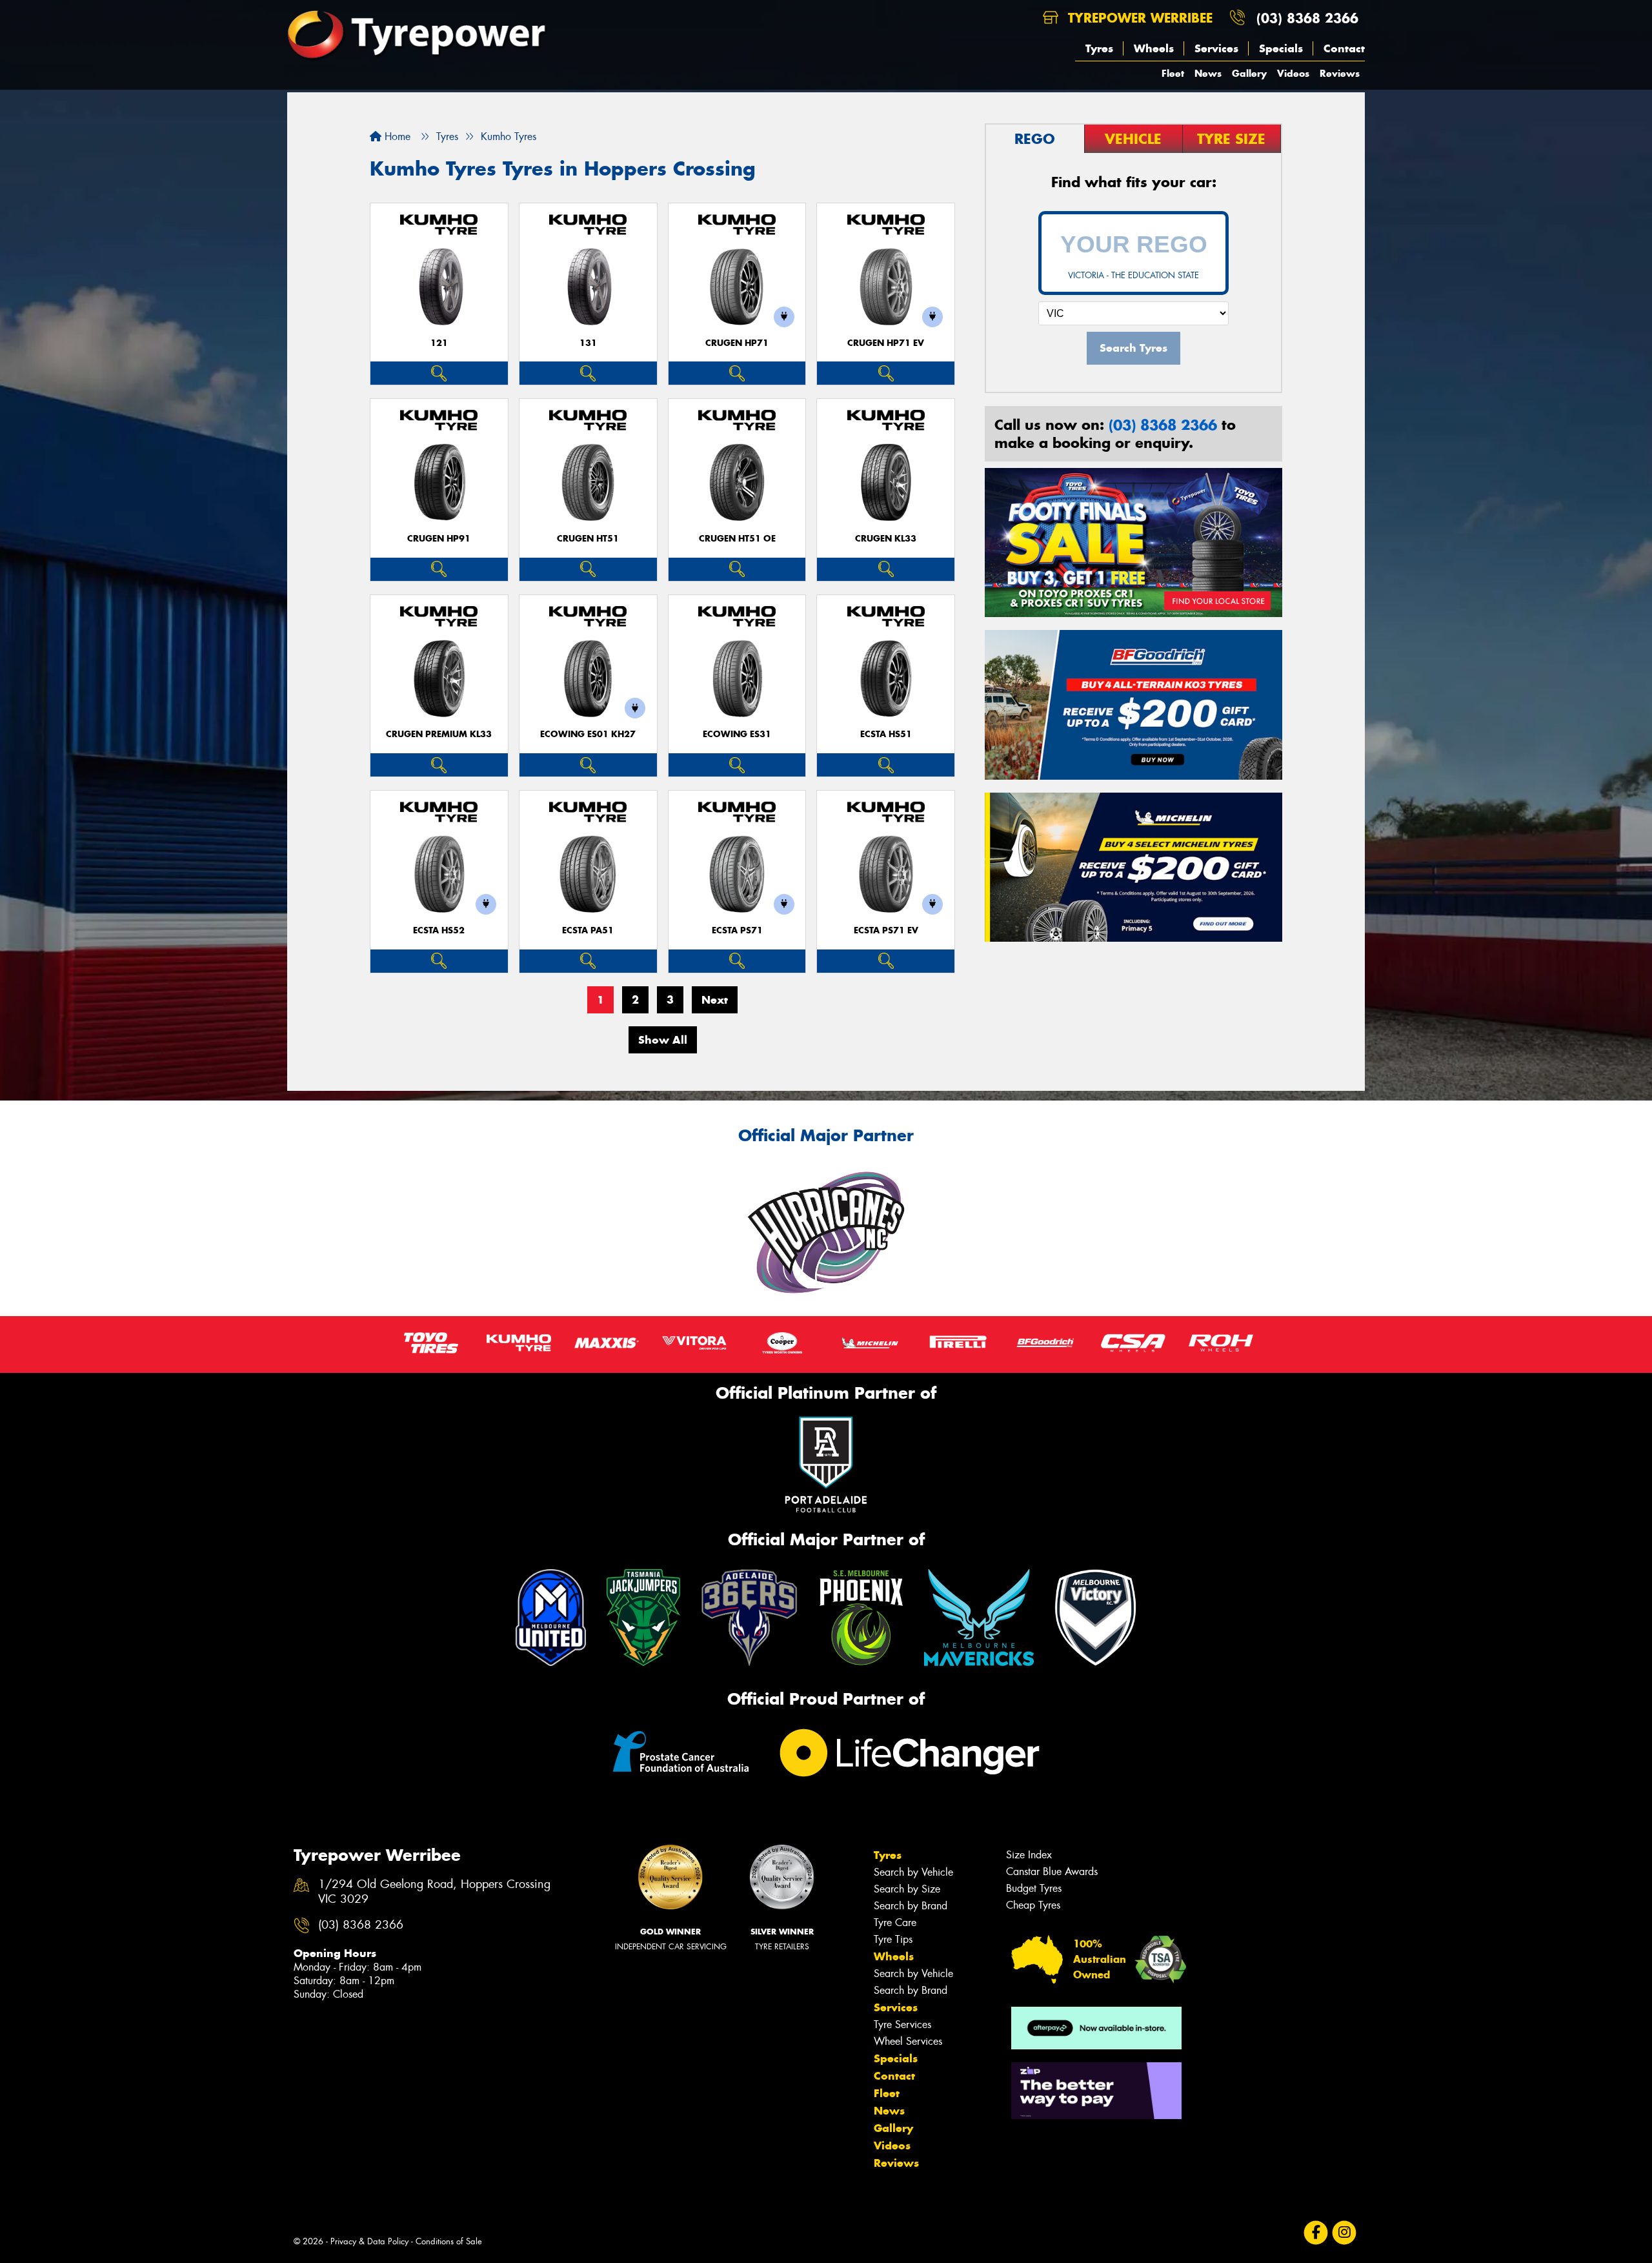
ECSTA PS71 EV (886, 930)
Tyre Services (902, 2025)
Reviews (1340, 73)
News (1208, 73)
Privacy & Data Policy (369, 2241)
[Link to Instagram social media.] (1345, 2233)
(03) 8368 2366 (1307, 18)
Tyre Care (895, 1923)
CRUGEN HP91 (439, 539)
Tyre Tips (893, 1939)
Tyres (1099, 48)
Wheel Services (908, 2041)
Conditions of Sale (449, 2241)
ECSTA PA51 (588, 930)
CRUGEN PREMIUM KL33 (439, 734)
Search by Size (907, 1889)
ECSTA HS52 (439, 930)
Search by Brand (911, 1906)
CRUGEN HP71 (737, 343)
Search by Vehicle (913, 1872)
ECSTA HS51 (886, 734)
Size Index (1029, 1855)
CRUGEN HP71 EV (886, 343)
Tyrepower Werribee (1138, 18)
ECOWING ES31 (737, 734)
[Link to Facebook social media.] (1316, 2233)
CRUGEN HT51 (588, 539)
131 (588, 343)
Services (1216, 48)
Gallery (1249, 73)
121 (439, 343)
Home (396, 137)
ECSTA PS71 (737, 930)
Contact (1344, 48)
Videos (1293, 73)
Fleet (1173, 73)
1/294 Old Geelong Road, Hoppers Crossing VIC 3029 (434, 1892)
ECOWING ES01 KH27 (588, 734)
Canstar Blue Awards (1052, 1872)
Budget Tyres (1034, 1888)
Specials (1281, 48)
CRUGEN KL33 (886, 539)
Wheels (1154, 48)
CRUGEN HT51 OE (737, 539)
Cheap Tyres (1033, 1905)
